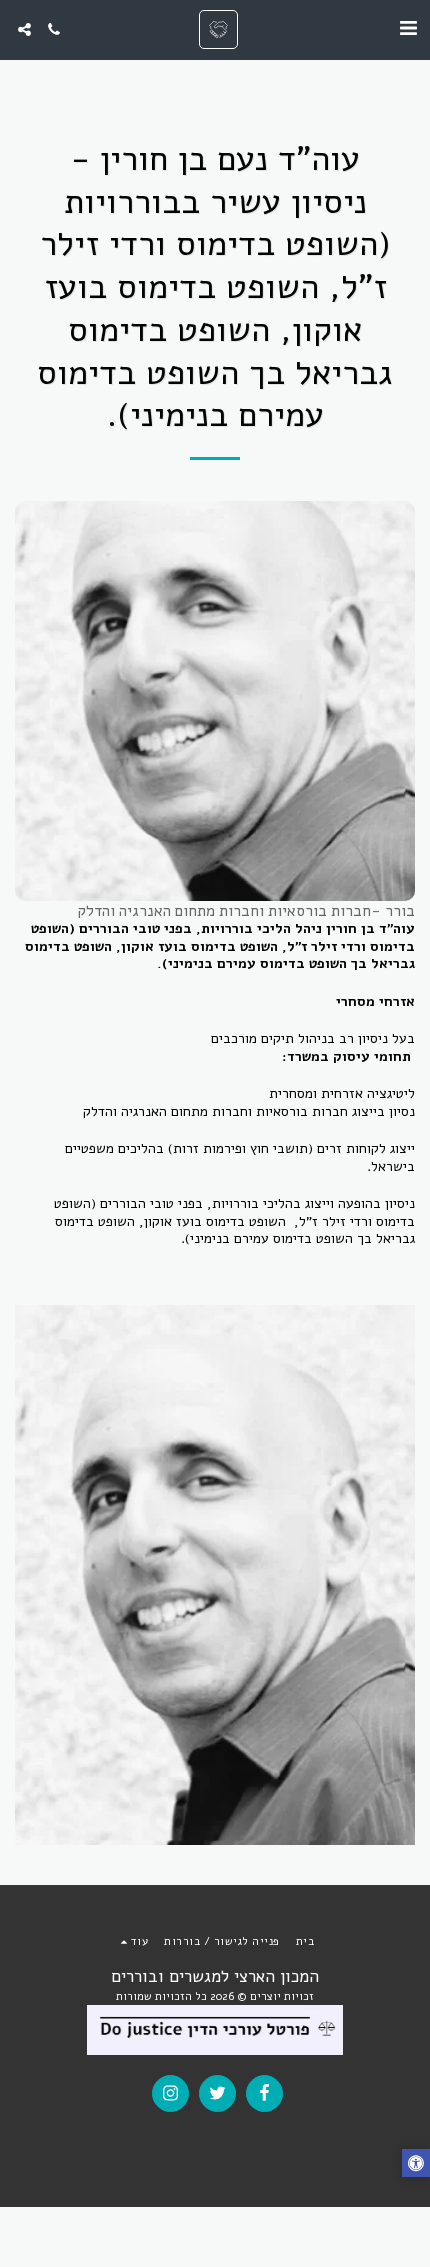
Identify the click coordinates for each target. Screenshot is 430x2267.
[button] (408, 28)
